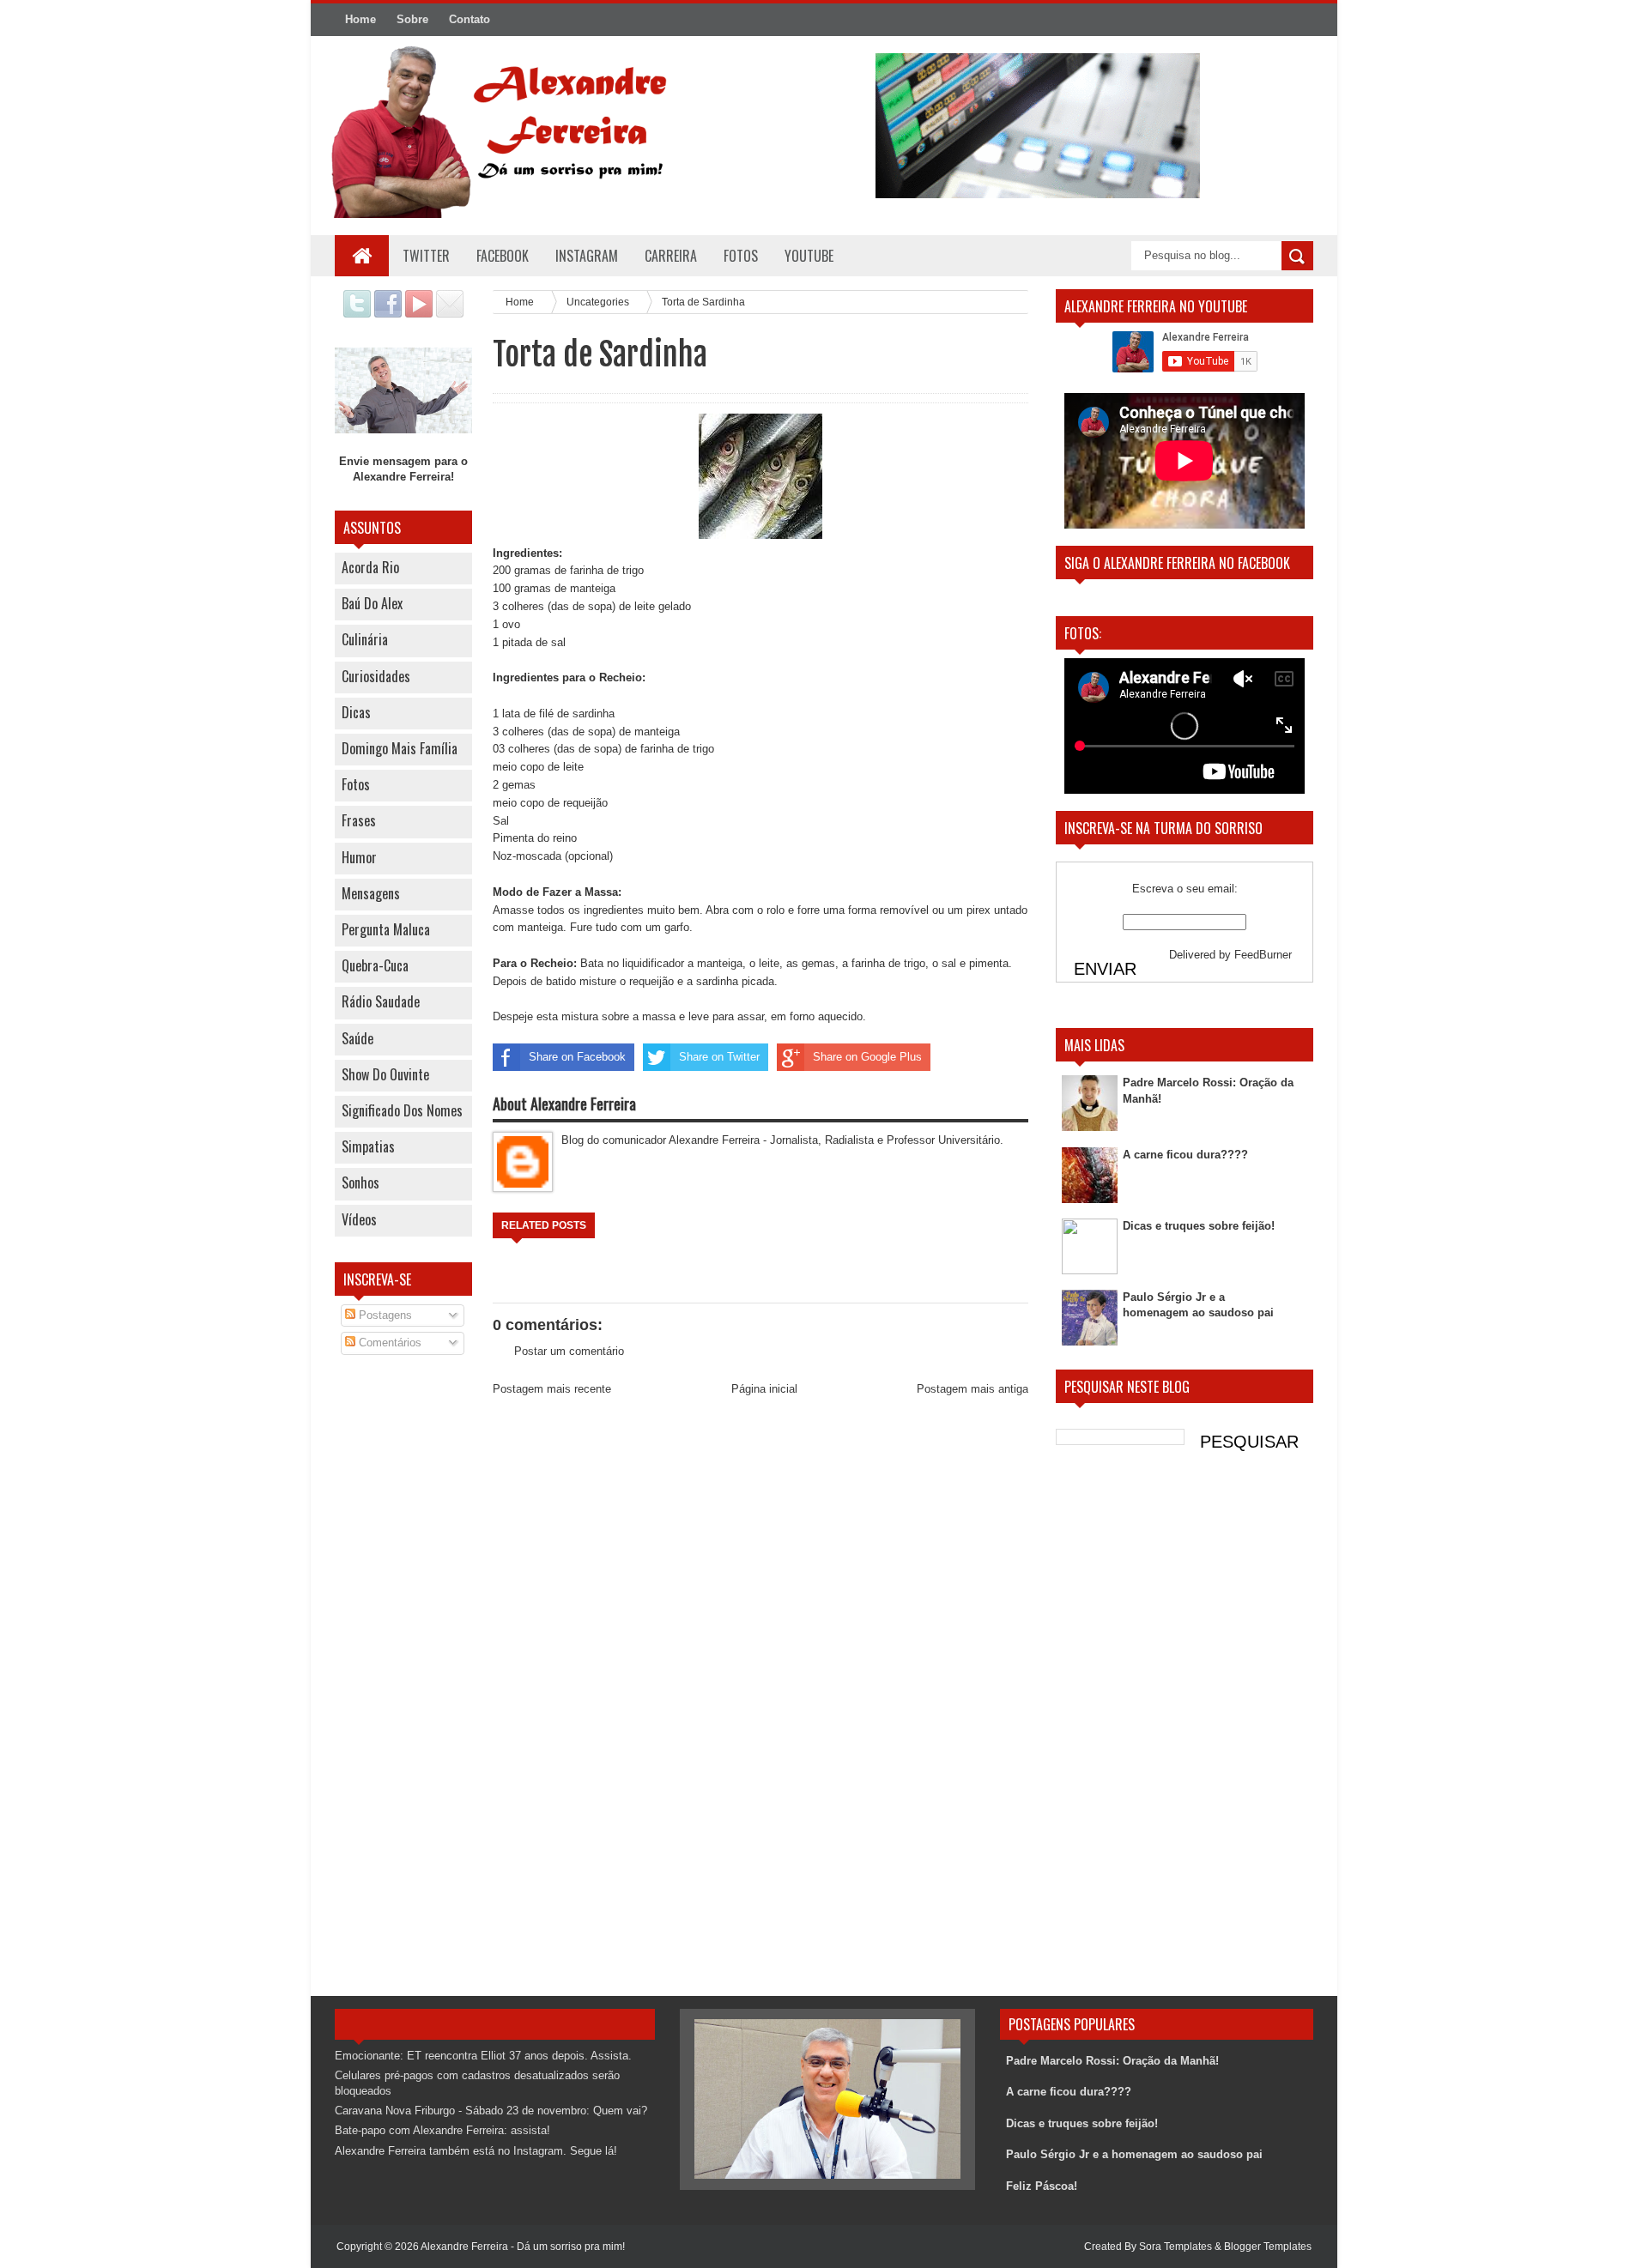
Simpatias (368, 1146)
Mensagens (371, 893)
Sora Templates (1175, 2247)
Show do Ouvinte (385, 1074)
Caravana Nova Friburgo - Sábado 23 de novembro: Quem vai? (491, 2111)
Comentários (388, 1343)
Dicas (356, 712)
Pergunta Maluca (386, 929)
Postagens (384, 1315)
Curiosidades (376, 676)
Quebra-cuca (375, 965)
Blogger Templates (1268, 2247)
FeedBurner (1263, 955)
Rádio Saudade (381, 1001)
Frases (359, 820)
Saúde (357, 1038)
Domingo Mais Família (400, 748)
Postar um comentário (569, 1351)
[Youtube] (419, 314)
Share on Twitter (719, 1057)
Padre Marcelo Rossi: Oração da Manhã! (1112, 2061)
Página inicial (764, 1389)
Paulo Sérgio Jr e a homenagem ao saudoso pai (1134, 2154)
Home (360, 19)
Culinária (365, 639)
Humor (359, 857)
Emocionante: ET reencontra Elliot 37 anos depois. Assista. (483, 2056)
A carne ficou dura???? (1185, 1155)
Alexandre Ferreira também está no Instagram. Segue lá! (476, 2151)
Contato (470, 19)
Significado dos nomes (402, 1110)
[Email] (450, 314)
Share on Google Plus (867, 1057)
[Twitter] (357, 314)
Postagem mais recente (552, 1389)
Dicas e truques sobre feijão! (1199, 1226)
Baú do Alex (372, 603)
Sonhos (360, 1182)
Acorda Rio (370, 567)
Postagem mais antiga (972, 1389)
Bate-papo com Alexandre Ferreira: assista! (442, 2130)
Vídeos (359, 1219)
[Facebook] (388, 314)
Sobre (412, 19)
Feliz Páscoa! (1042, 2186)
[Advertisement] (403, 1643)
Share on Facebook (577, 1057)
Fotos (356, 784)
